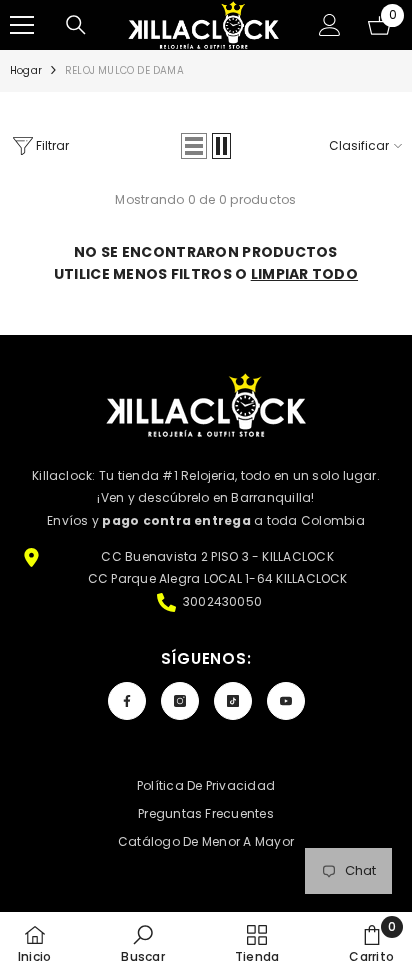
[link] (142, 943)
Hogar (26, 70)
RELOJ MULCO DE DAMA (124, 70)
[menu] (22, 25)
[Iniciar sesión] (330, 25)
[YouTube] (286, 701)
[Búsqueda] (76, 25)
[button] (194, 146)
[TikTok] (233, 701)
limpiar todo (304, 274)
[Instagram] (180, 701)
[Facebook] (127, 701)
